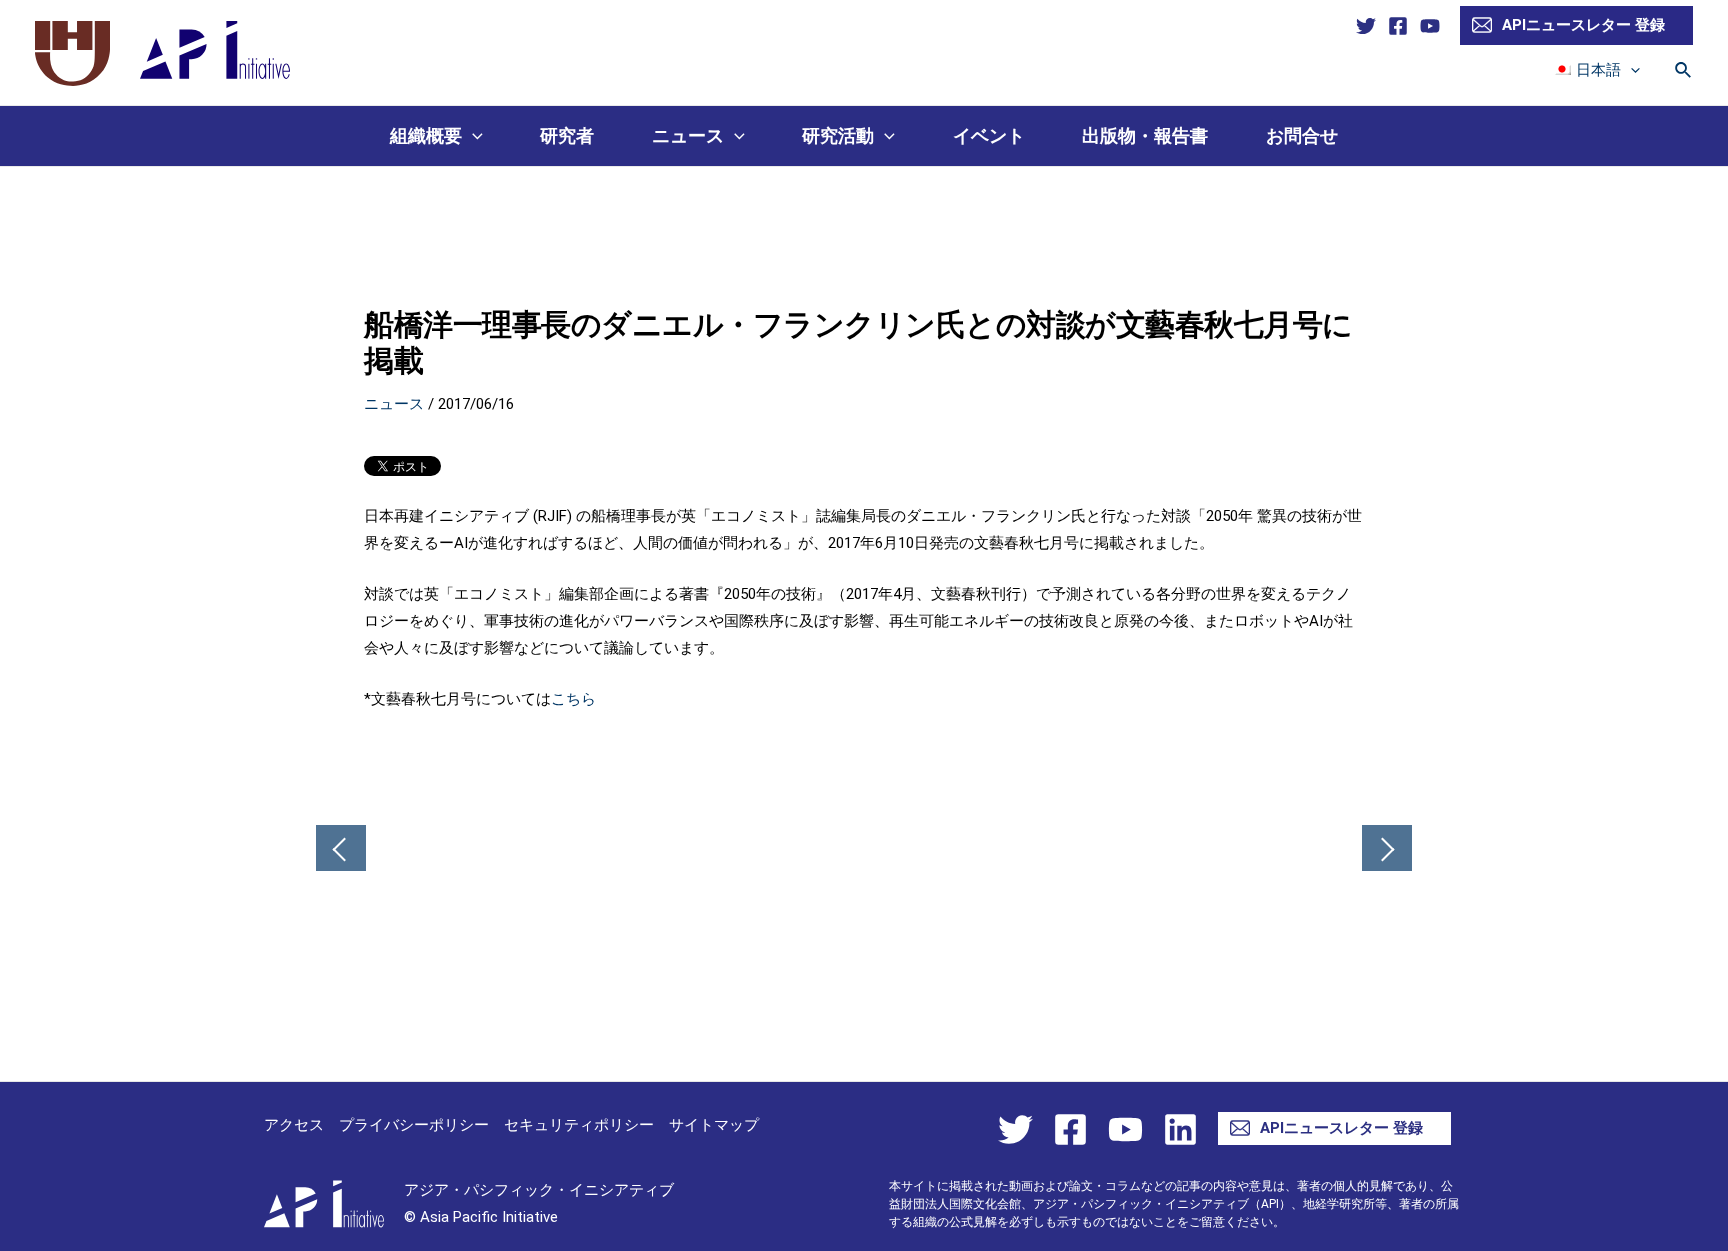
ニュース (688, 135)
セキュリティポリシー (579, 1125)
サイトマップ (714, 1125)
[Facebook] (1398, 26)
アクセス (294, 1125)
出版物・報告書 (1145, 135)
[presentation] (1630, 70)
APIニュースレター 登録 (1583, 25)
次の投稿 (1387, 850)
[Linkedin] (1180, 1129)
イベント (989, 135)
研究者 (567, 135)
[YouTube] (1430, 26)
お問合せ (1302, 135)
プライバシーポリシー (414, 1125)
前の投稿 (341, 850)
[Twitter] (1366, 26)
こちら (573, 699)
